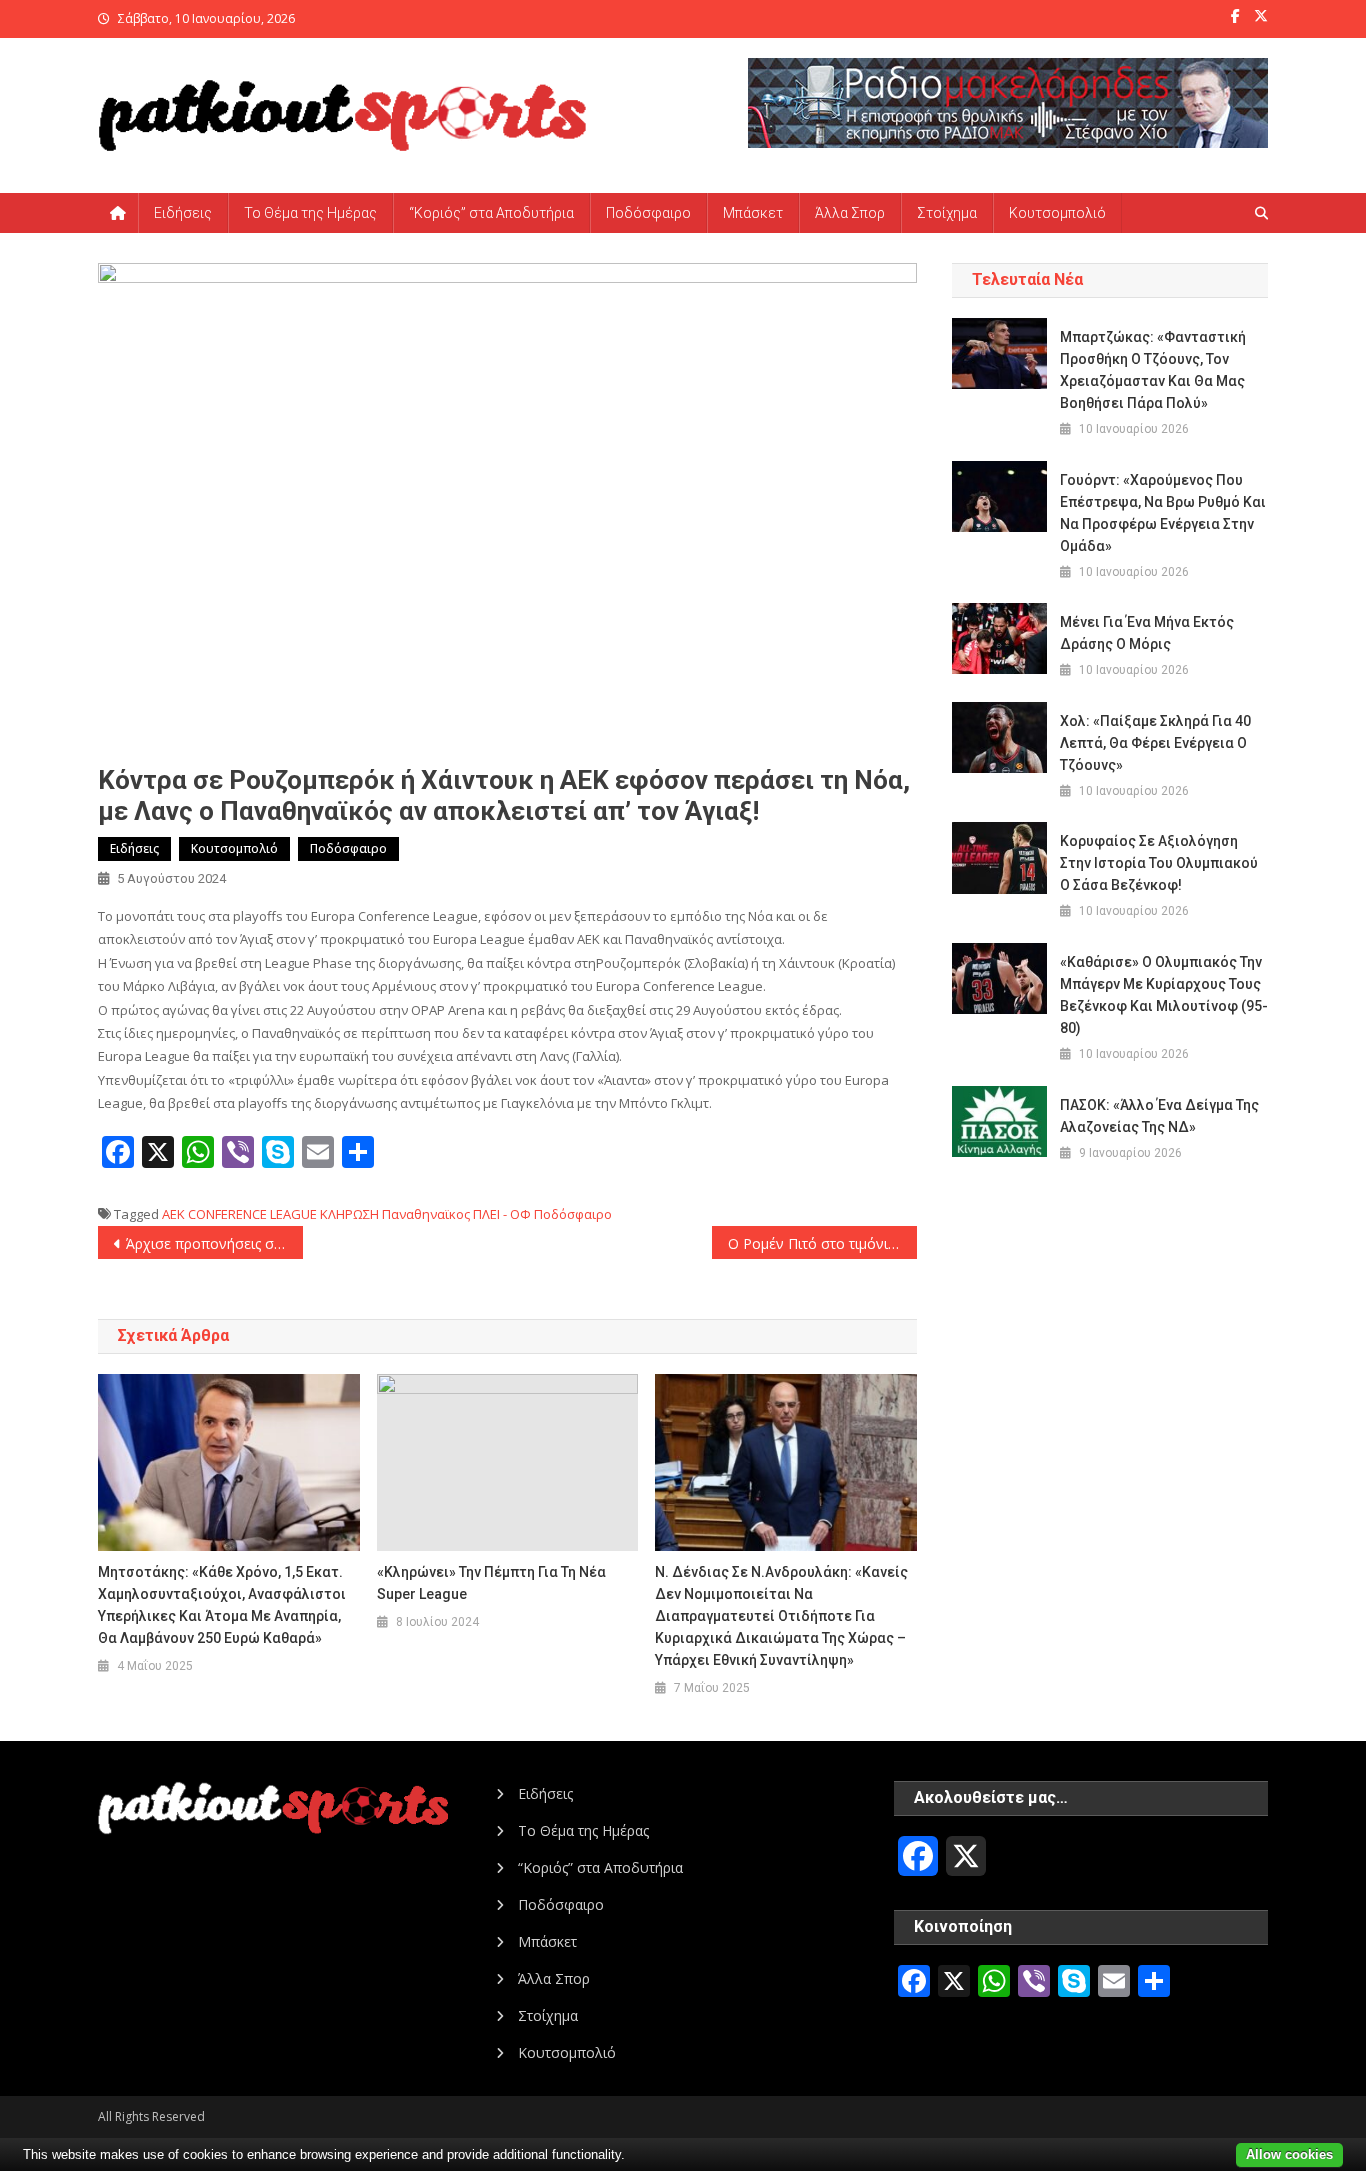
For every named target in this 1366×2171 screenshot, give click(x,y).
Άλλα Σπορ (850, 213)
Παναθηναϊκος (426, 1214)
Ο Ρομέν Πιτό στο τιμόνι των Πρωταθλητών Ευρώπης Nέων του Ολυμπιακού (822, 1243)
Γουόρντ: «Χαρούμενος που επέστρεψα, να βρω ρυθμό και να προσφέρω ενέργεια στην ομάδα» (1163, 513)
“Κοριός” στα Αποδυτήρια (491, 213)
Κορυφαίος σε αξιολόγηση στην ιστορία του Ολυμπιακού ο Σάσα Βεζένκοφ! (1159, 863)
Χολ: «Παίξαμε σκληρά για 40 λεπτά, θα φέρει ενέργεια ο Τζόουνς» (1155, 743)
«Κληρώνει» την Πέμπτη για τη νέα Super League (491, 1583)
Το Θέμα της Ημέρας (310, 213)
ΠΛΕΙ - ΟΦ (502, 1214)
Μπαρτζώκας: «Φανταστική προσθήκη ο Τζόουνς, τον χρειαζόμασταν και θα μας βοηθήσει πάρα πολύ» (1153, 370)
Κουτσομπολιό (1057, 213)
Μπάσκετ (753, 213)
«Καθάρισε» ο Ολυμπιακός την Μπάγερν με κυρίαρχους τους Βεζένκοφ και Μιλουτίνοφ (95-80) (1164, 995)
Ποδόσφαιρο (648, 213)
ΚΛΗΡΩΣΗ (349, 1214)
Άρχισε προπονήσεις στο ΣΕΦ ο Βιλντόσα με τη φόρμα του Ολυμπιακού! (214, 1243)
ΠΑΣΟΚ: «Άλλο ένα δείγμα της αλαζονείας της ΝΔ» (1159, 1116)
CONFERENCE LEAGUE (252, 1214)
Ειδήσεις (183, 213)
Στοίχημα (947, 213)
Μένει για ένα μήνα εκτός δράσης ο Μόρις (1147, 633)
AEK (173, 1214)
